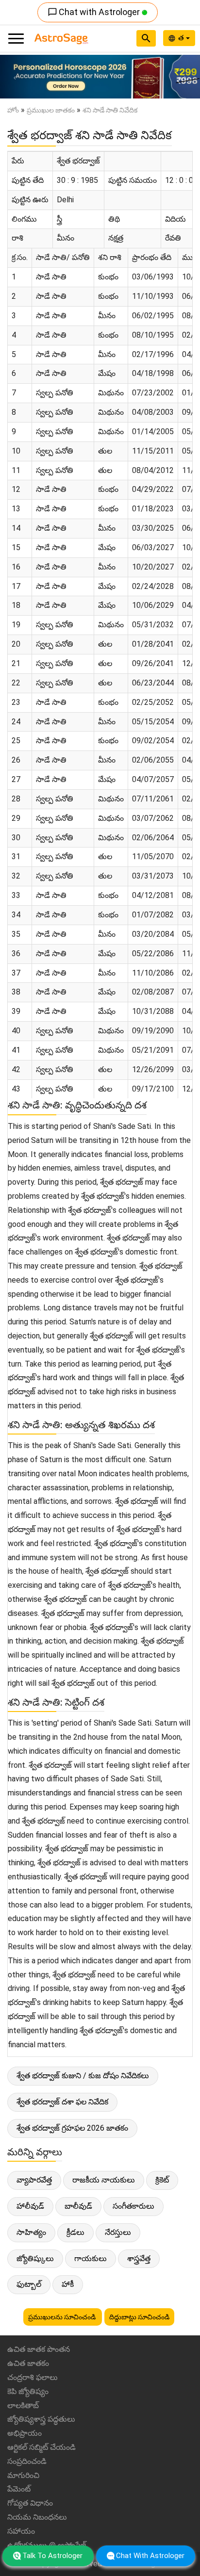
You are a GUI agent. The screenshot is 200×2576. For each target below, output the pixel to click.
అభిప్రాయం (25, 2433)
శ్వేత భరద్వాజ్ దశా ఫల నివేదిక (62, 2102)
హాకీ (68, 2284)
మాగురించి (23, 2475)
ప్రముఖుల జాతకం (51, 110)
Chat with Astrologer (95, 12)
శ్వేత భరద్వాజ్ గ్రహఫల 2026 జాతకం (72, 2128)
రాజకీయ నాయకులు (104, 2180)
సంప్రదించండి (27, 2461)
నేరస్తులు (118, 2232)
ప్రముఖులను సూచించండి (63, 2317)
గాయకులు (91, 2258)
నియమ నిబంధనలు (37, 2517)
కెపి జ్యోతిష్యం (28, 2391)
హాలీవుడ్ (30, 2206)
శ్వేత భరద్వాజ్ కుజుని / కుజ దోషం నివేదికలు (83, 2076)
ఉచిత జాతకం (28, 2363)
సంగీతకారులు (133, 2206)
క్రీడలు (75, 2232)
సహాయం (21, 2531)
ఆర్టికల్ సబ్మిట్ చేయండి (42, 2447)
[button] (15, 77)
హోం (13, 110)
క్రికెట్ (162, 2180)
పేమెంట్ (19, 2489)
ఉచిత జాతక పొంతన (39, 2349)
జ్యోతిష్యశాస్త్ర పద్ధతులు (41, 2419)
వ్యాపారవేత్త (34, 2180)
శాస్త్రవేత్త (139, 2258)
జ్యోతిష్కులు (35, 2258)
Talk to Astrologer (52, 2556)
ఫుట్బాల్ (29, 2284)
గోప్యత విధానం (30, 2503)
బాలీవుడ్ (78, 2206)
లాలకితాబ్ (23, 2405)
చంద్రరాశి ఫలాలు (33, 2377)
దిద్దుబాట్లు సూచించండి (139, 2317)
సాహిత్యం (31, 2232)
